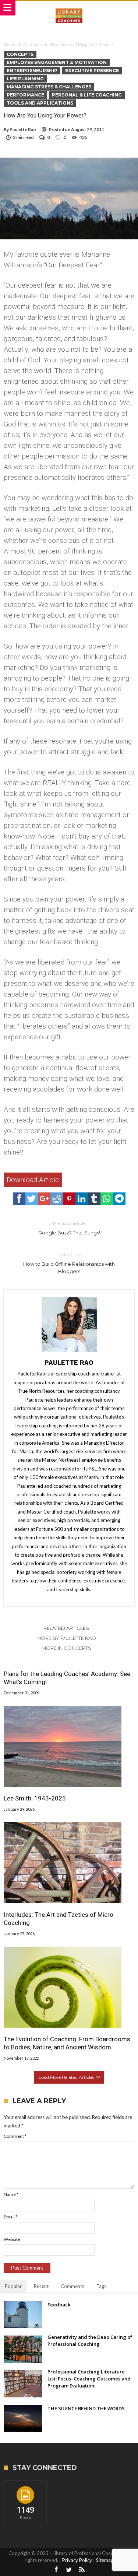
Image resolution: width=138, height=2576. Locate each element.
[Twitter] (69, 2570)
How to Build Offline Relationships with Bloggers (69, 1263)
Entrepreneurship (32, 71)
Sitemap (105, 2560)
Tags (101, 2286)
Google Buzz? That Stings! (69, 1228)
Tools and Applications (40, 103)
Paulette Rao (23, 129)
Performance (25, 95)
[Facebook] (56, 2570)
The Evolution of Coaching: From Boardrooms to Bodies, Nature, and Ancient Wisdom (67, 2043)
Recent (41, 2286)
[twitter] (32, 1199)
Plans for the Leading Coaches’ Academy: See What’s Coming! (67, 1678)
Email (10, 2217)
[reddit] (57, 1199)
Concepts (33, 45)
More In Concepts (66, 1648)
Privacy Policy (77, 2560)
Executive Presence (92, 71)
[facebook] (19, 1199)
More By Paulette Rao (66, 1638)
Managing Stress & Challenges (49, 87)
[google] (44, 1199)
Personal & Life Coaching (87, 95)
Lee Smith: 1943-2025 (35, 1798)
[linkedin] (82, 1199)
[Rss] (82, 2570)
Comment (15, 2136)
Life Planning (25, 79)
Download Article (33, 1180)
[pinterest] (69, 1199)
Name (11, 2194)
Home (10, 45)
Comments (72, 2286)
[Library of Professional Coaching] (69, 8)
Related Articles (66, 1628)
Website (12, 2239)
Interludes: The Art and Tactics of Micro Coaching (59, 1919)
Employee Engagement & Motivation (57, 62)
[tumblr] (94, 1199)
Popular (13, 2286)
